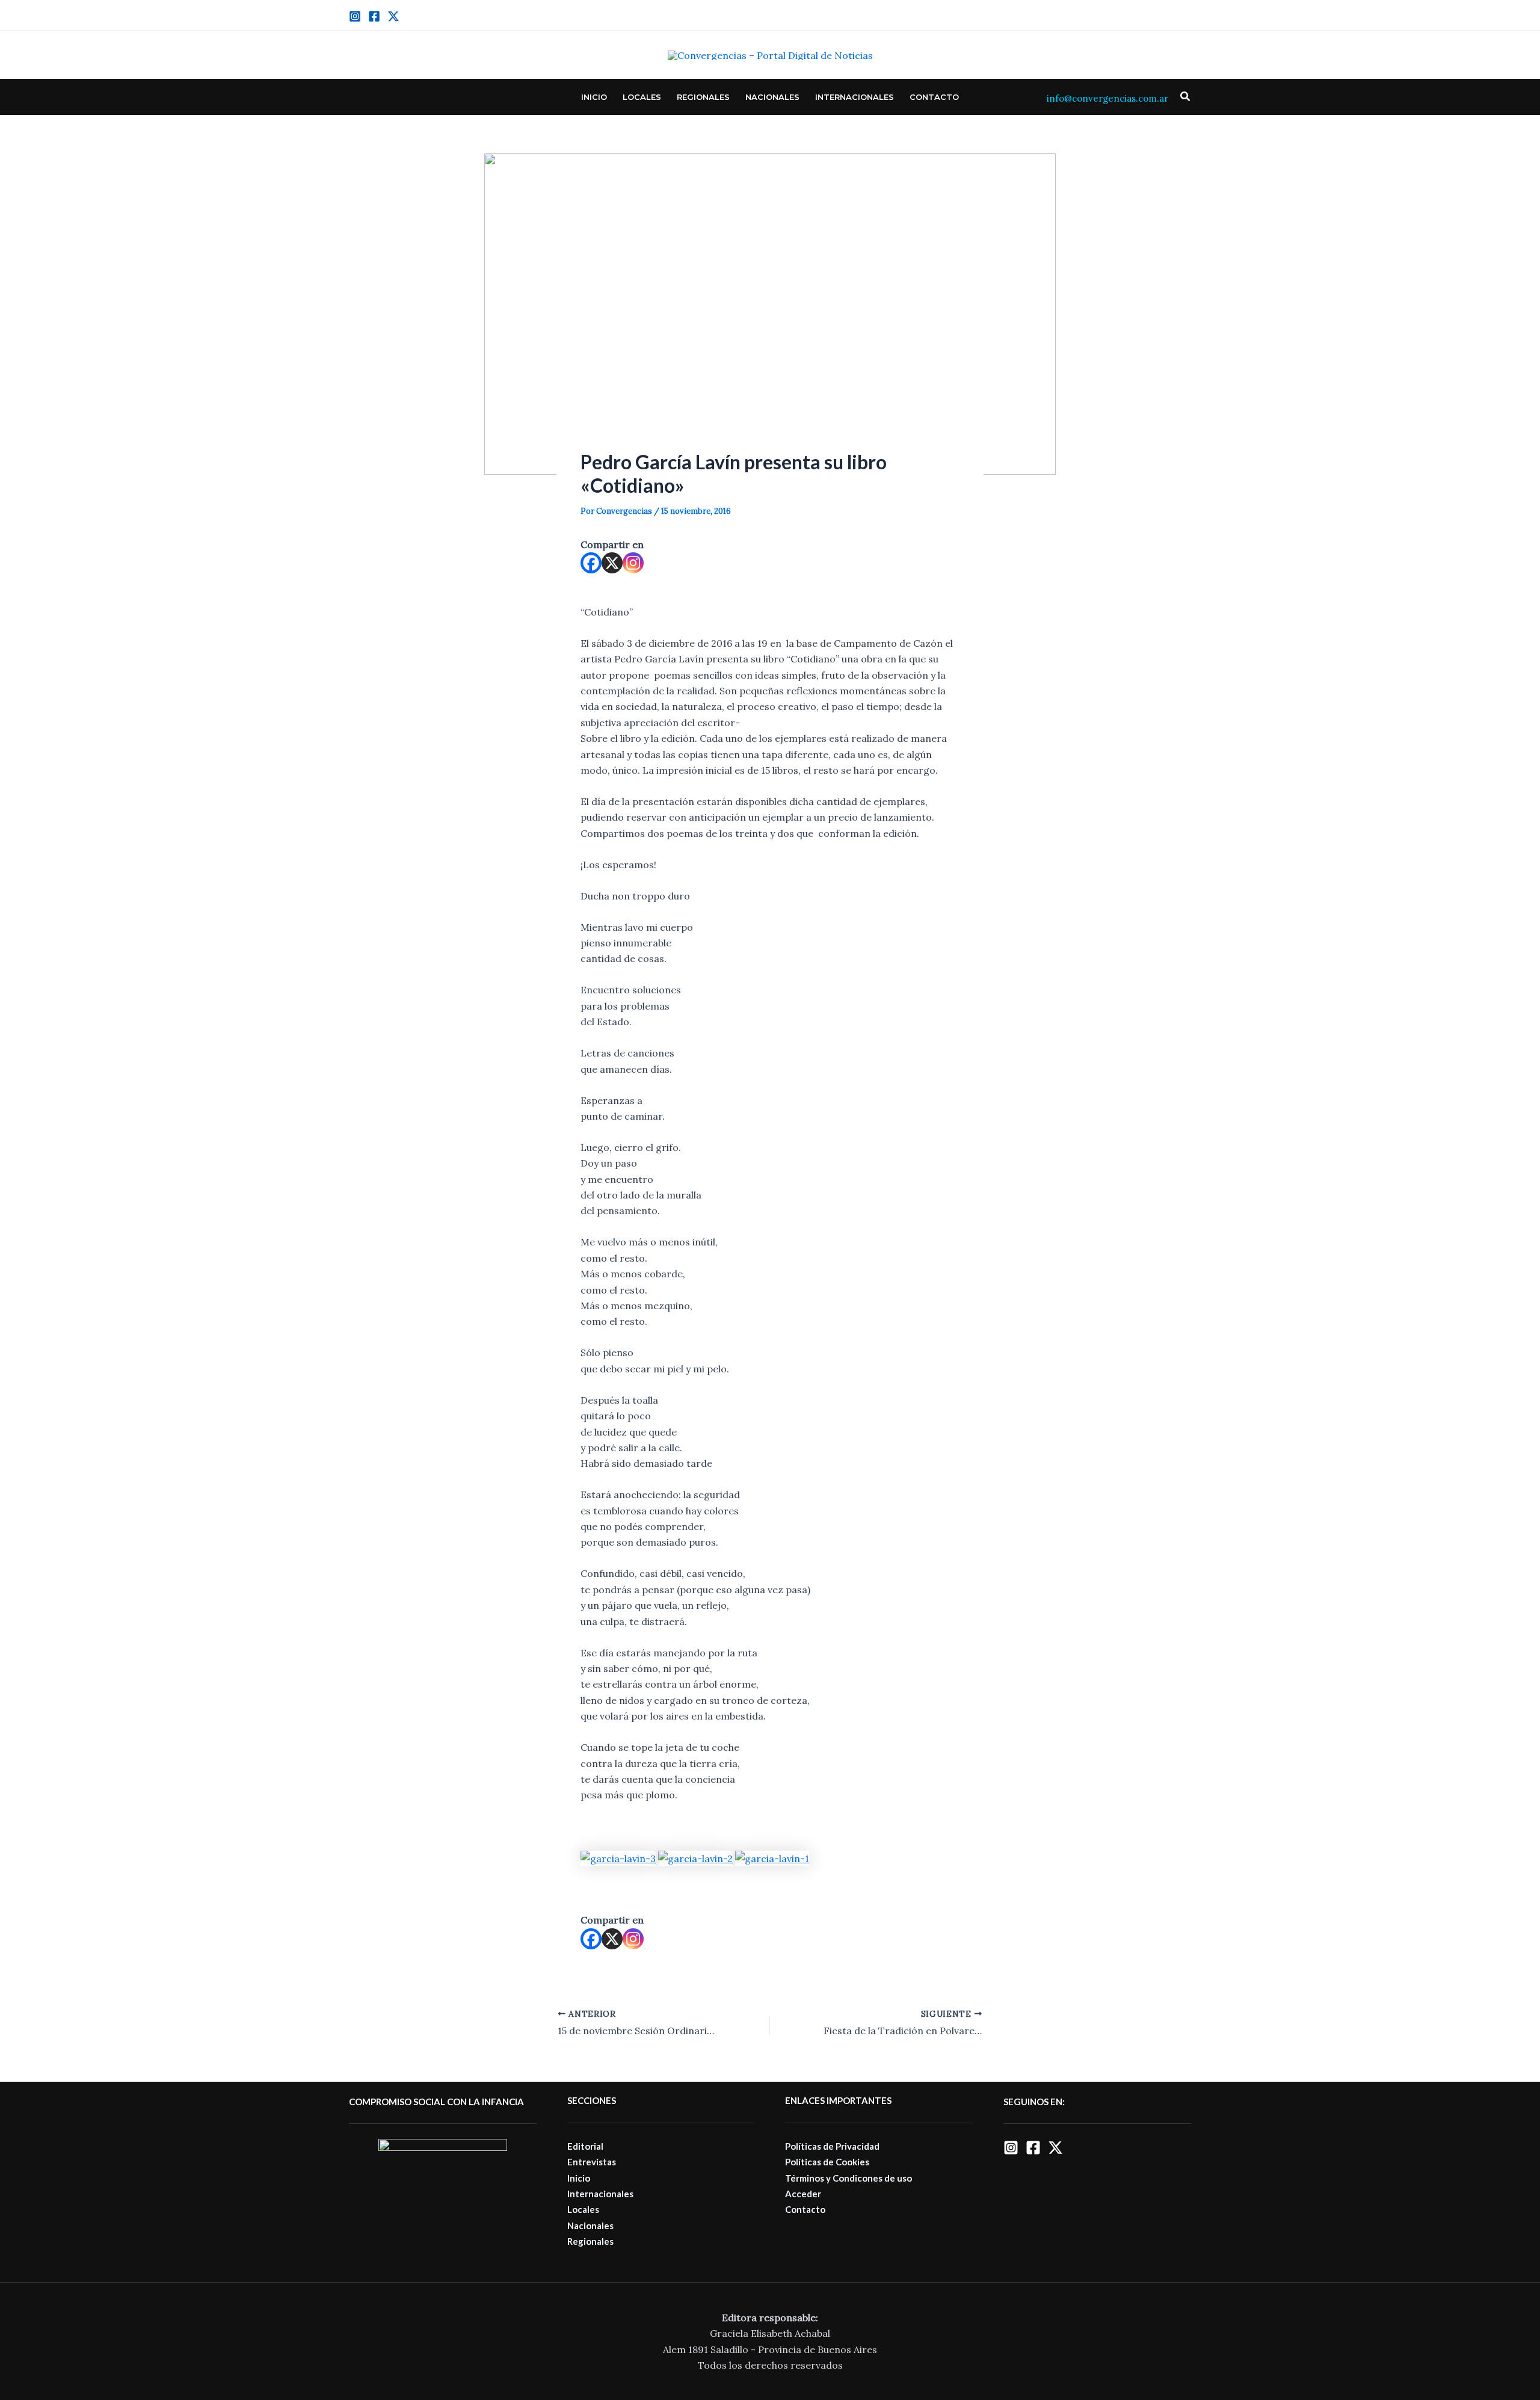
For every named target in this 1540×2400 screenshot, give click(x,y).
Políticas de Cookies (827, 2162)
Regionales (703, 97)
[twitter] (393, 16)
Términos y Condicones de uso (849, 2178)
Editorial (585, 2146)
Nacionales (772, 97)
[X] (612, 563)
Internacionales (855, 97)
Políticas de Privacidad (832, 2146)
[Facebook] (374, 16)
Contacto (934, 97)
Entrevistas (592, 2162)
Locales (642, 97)
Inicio (594, 97)
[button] (1186, 97)
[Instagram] (355, 16)
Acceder (803, 2194)
